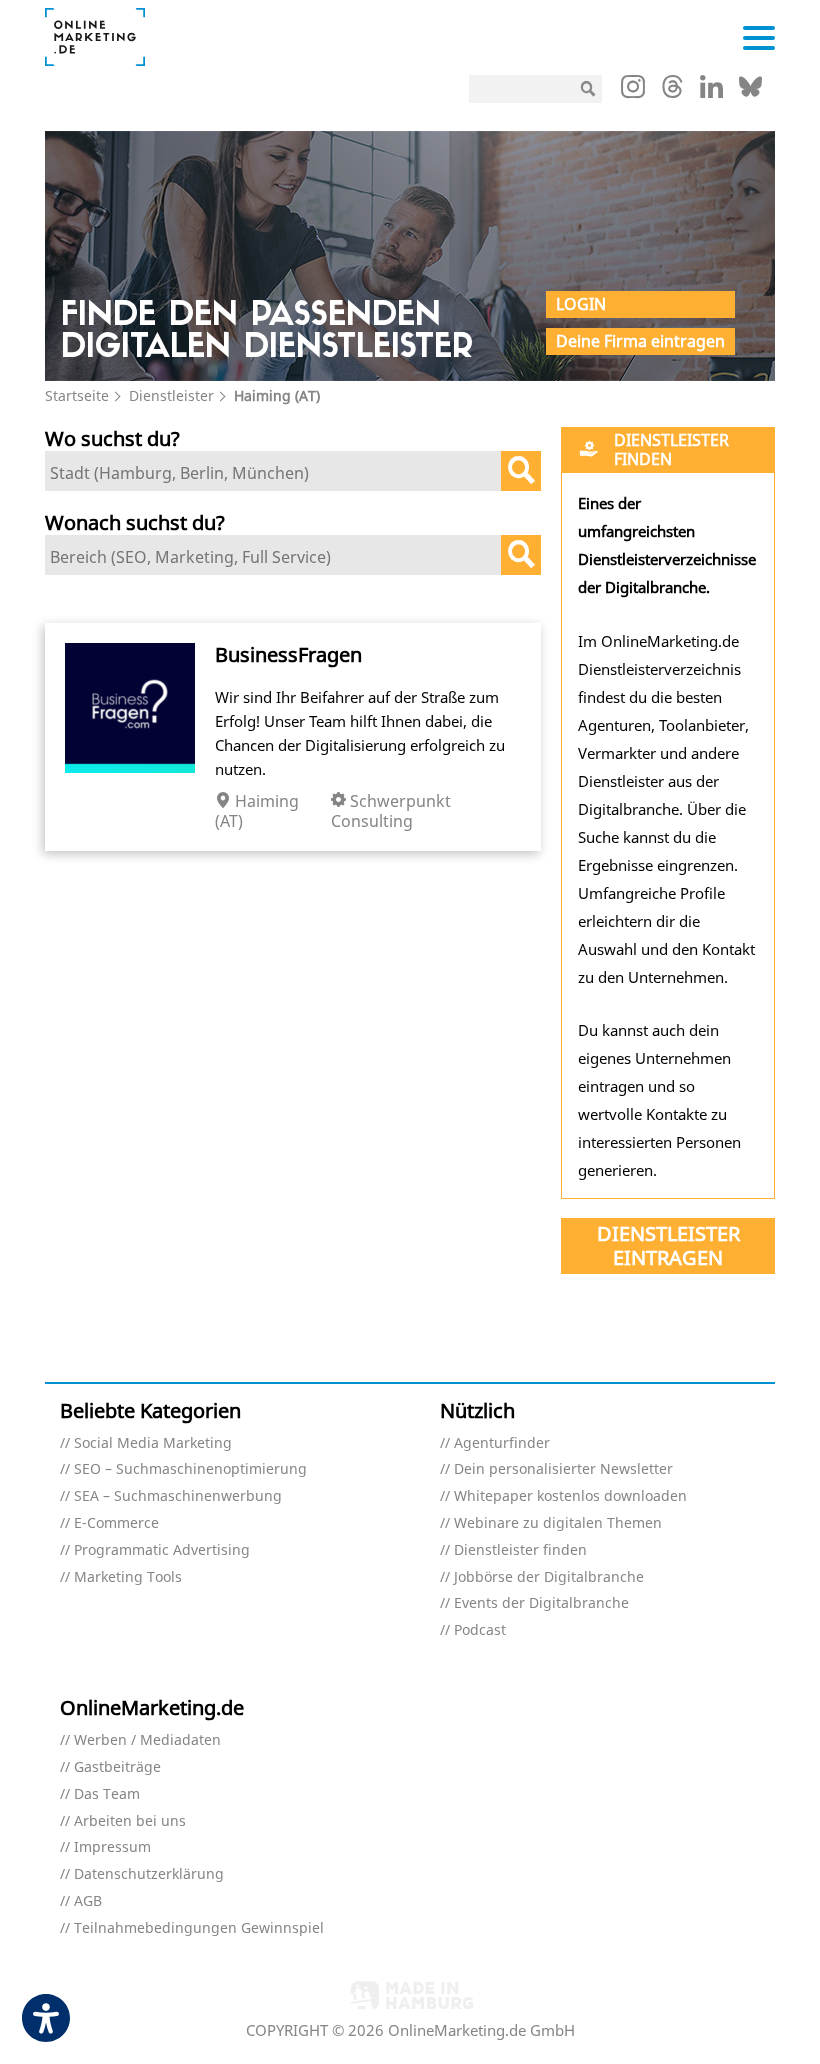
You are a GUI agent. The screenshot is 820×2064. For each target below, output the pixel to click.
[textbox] (278, 473)
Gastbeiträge (117, 1767)
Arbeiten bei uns (130, 1821)
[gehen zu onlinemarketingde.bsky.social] (750, 92)
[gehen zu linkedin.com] (711, 92)
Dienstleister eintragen (668, 1245)
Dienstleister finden (520, 1550)
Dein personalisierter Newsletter (563, 1469)
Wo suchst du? (112, 438)
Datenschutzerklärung (149, 1874)
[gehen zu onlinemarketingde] (633, 91)
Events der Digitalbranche (541, 1603)
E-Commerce (116, 1523)
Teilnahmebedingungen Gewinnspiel (199, 1928)
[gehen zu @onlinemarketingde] (672, 92)
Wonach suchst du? (135, 522)
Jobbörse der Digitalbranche (549, 1577)
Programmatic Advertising (162, 1550)
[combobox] (293, 471)
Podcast (480, 1630)
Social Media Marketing (153, 1443)
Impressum (112, 1847)
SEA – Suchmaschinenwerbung (178, 1496)
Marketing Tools (128, 1577)
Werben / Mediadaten (147, 1740)
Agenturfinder (502, 1443)
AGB (88, 1901)
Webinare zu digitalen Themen (558, 1523)
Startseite (77, 395)
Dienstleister (171, 395)
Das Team (107, 1794)
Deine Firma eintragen (640, 341)
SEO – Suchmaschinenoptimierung (190, 1469)
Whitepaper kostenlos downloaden (570, 1496)
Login (581, 304)
